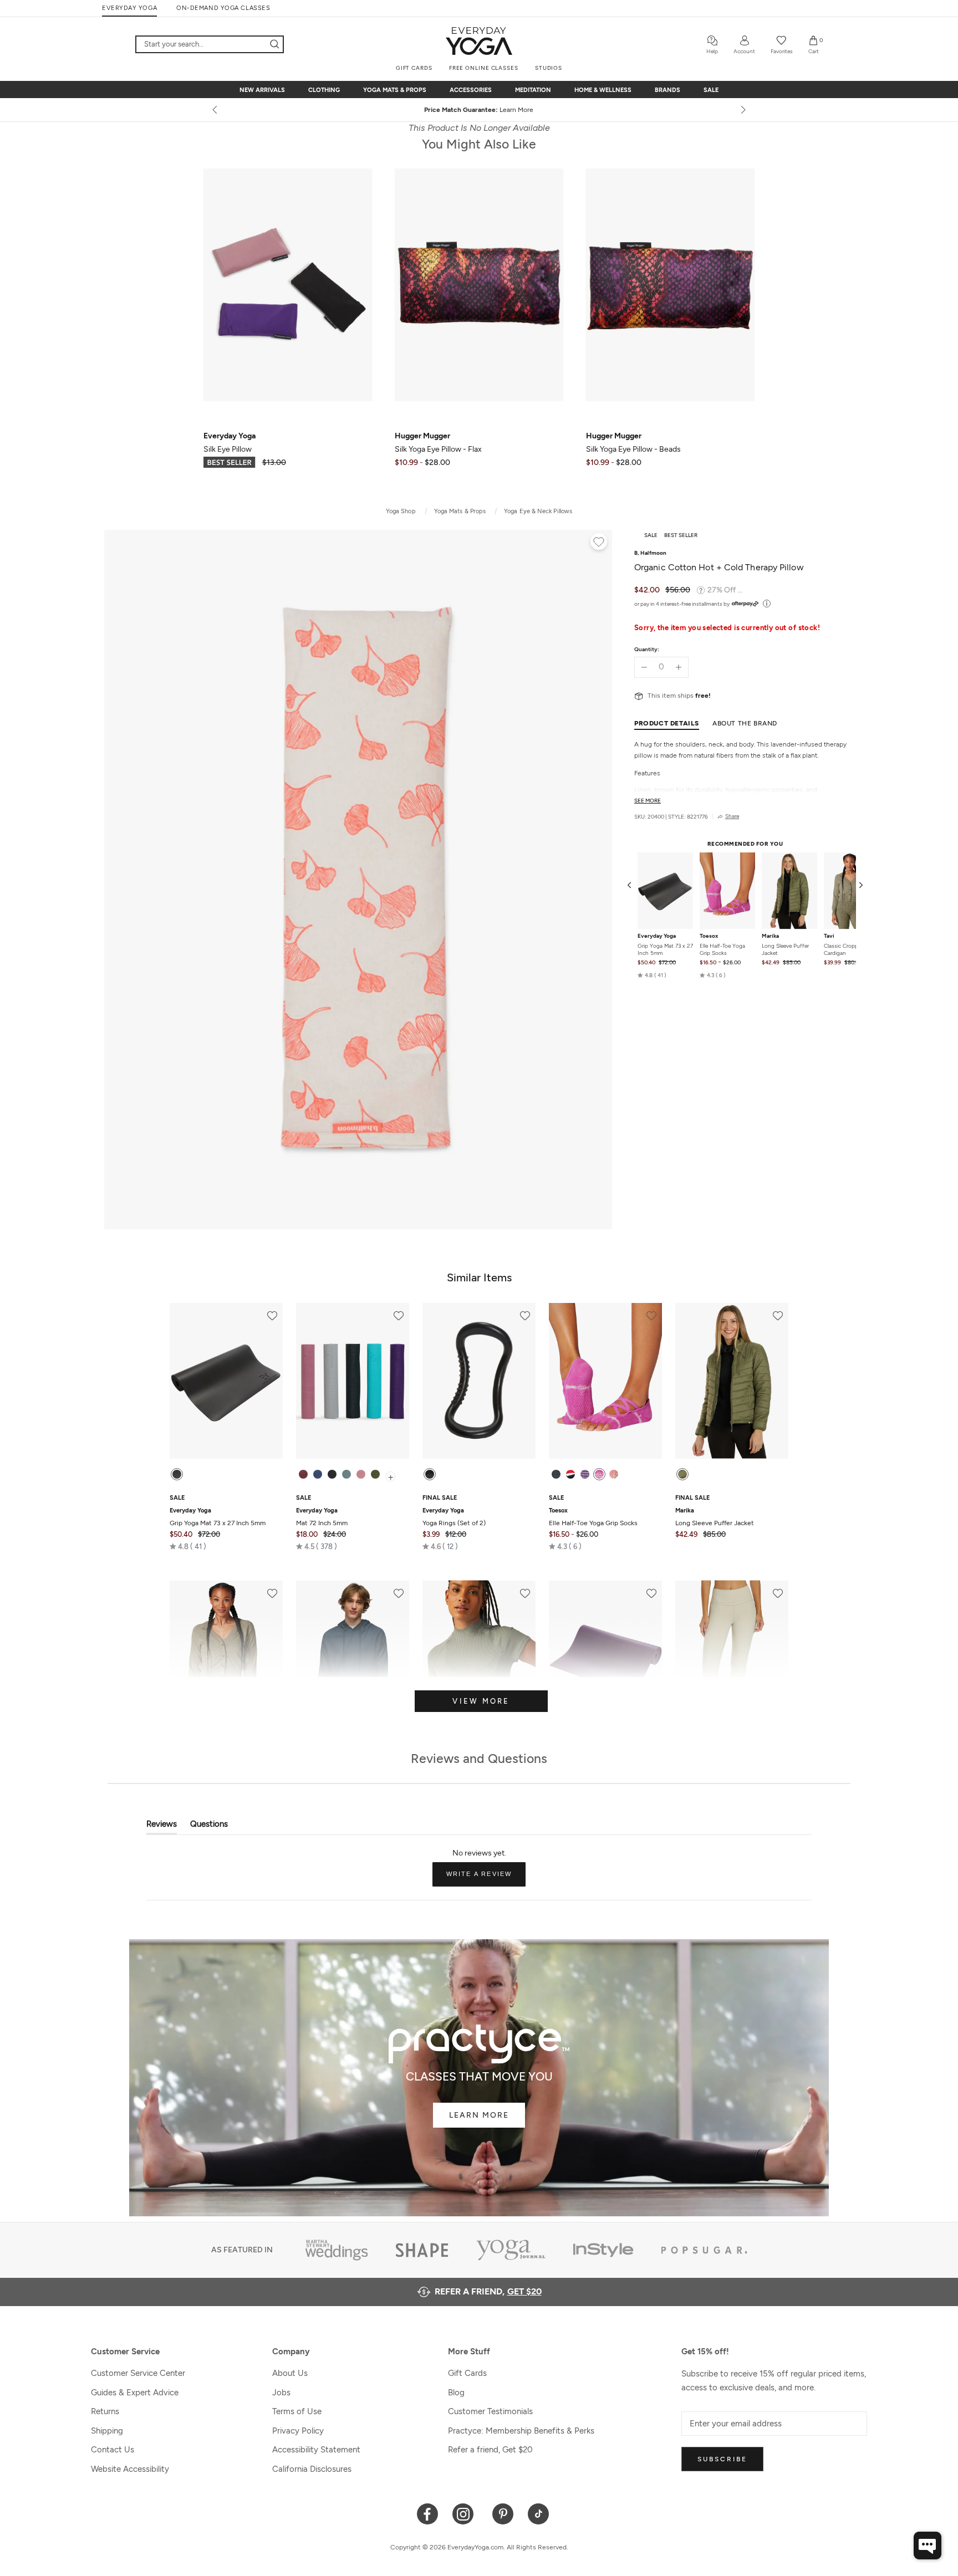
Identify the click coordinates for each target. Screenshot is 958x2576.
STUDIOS (549, 68)
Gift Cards (467, 2373)
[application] (928, 2546)
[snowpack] (556, 1474)
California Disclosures (312, 2469)
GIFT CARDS (414, 68)
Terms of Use (297, 2411)
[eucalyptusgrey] (346, 1474)
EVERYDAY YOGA (129, 8)
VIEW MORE (481, 1701)
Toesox (709, 936)
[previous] (216, 110)
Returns (105, 2411)
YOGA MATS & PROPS (395, 90)
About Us (290, 2373)
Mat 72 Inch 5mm (322, 1517)
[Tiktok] (539, 2513)
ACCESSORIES (471, 90)
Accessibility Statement (316, 2450)
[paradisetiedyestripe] (599, 1474)
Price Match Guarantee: (479, 110)
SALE (711, 90)
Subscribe (722, 2459)
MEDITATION (533, 90)
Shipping (107, 2431)
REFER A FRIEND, (488, 2291)
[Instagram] (465, 2513)
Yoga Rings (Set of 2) (454, 1517)
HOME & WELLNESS (603, 90)
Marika (770, 936)
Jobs (281, 2393)
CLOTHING (324, 90)
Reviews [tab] (162, 1826)
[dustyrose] (361, 1474)
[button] (652, 975)
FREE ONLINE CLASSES (484, 68)
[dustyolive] (682, 1474)
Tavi (829, 936)
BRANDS (667, 90)
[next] (742, 110)
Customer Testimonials (490, 2411)
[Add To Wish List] (599, 543)
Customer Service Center (138, 2373)
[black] (177, 1474)
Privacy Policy (298, 2431)
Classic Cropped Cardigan (844, 949)
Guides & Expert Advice (135, 2393)
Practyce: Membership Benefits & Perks (521, 2431)
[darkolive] (375, 1474)
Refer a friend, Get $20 (490, 2450)
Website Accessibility (130, 2469)
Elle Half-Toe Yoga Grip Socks (722, 949)
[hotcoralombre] (614, 1474)
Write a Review (486, 1878)
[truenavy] (318, 1474)
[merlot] (303, 1474)
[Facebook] (428, 2513)
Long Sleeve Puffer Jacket (785, 949)
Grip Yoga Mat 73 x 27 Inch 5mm (665, 949)
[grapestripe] (585, 1474)
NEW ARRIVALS (262, 90)
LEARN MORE (479, 2115)
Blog (456, 2393)
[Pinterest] (503, 2513)
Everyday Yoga (657, 936)
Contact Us (113, 2450)
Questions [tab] (209, 1826)
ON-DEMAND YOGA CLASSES (223, 8)
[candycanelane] (570, 1474)
